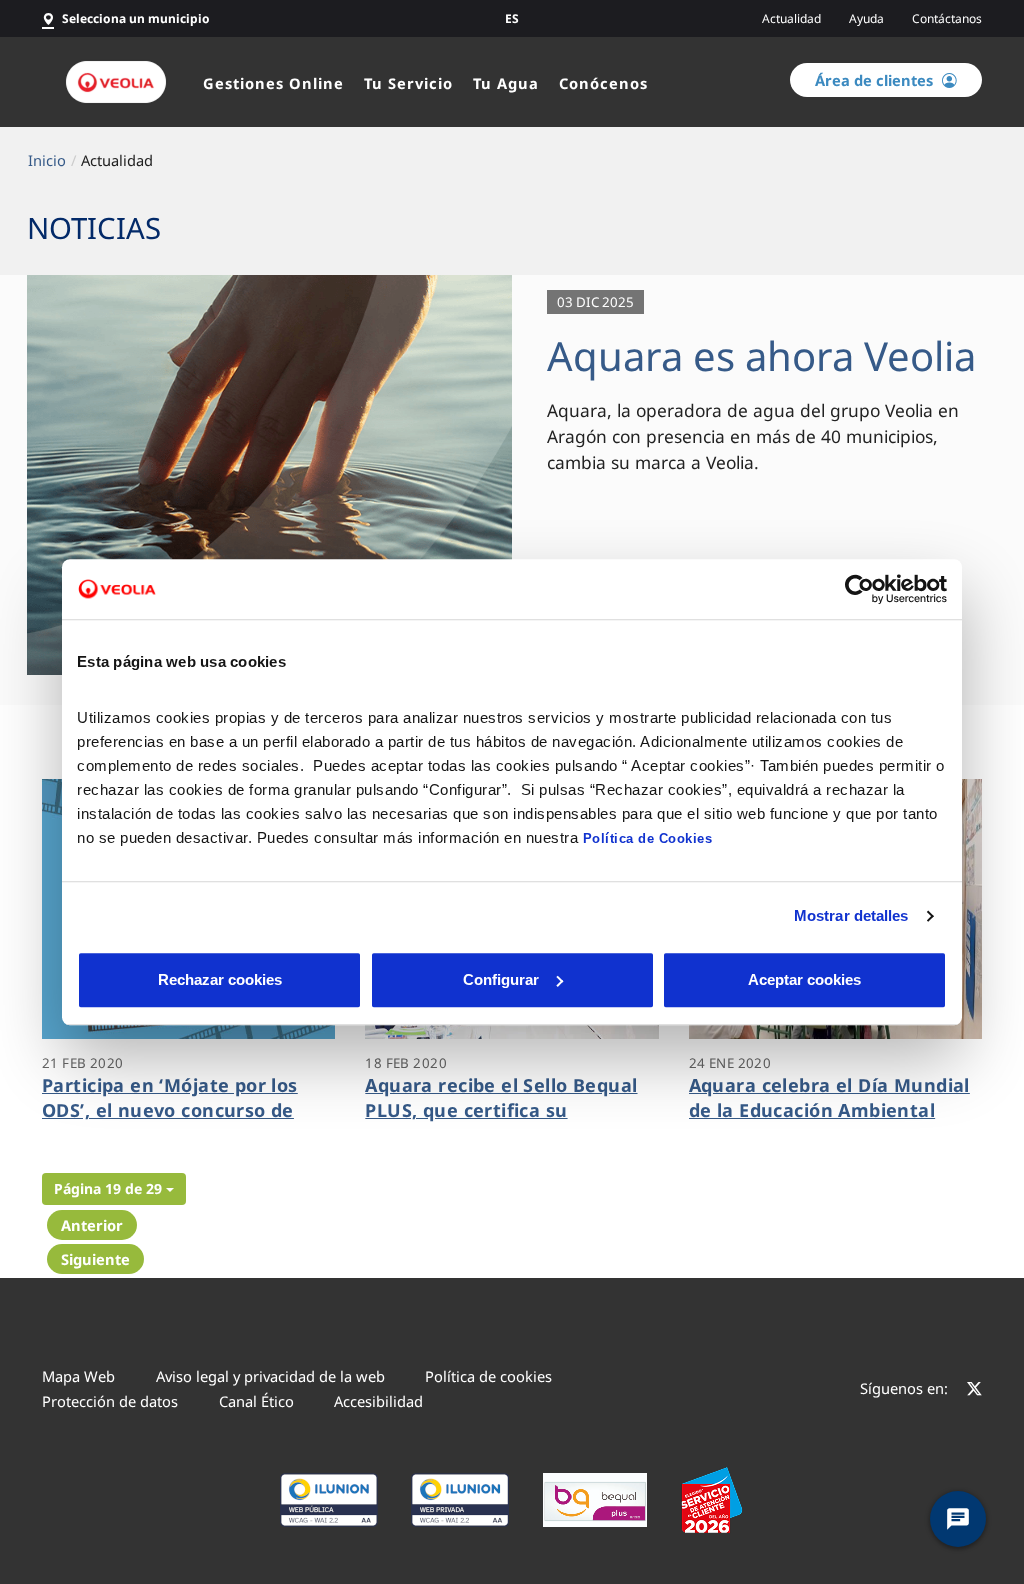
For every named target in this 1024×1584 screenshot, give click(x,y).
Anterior (92, 1225)
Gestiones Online (273, 83)
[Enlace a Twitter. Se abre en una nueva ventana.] (974, 1391)
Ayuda (866, 18)
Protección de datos (110, 1401)
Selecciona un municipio (136, 18)
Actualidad (791, 18)
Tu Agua (506, 83)
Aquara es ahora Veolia (761, 355)
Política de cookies (488, 1376)
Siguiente (95, 1259)
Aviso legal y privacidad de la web (270, 1376)
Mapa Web (78, 1376)
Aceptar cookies (804, 979)
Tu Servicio (408, 83)
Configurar (501, 979)
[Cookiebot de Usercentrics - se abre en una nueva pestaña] (859, 589)
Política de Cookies (648, 838)
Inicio (47, 160)
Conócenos (603, 83)
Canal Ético (256, 1401)
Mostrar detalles (851, 915)
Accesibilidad (378, 1401)
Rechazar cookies (220, 979)
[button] (114, 1189)
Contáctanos (947, 18)
